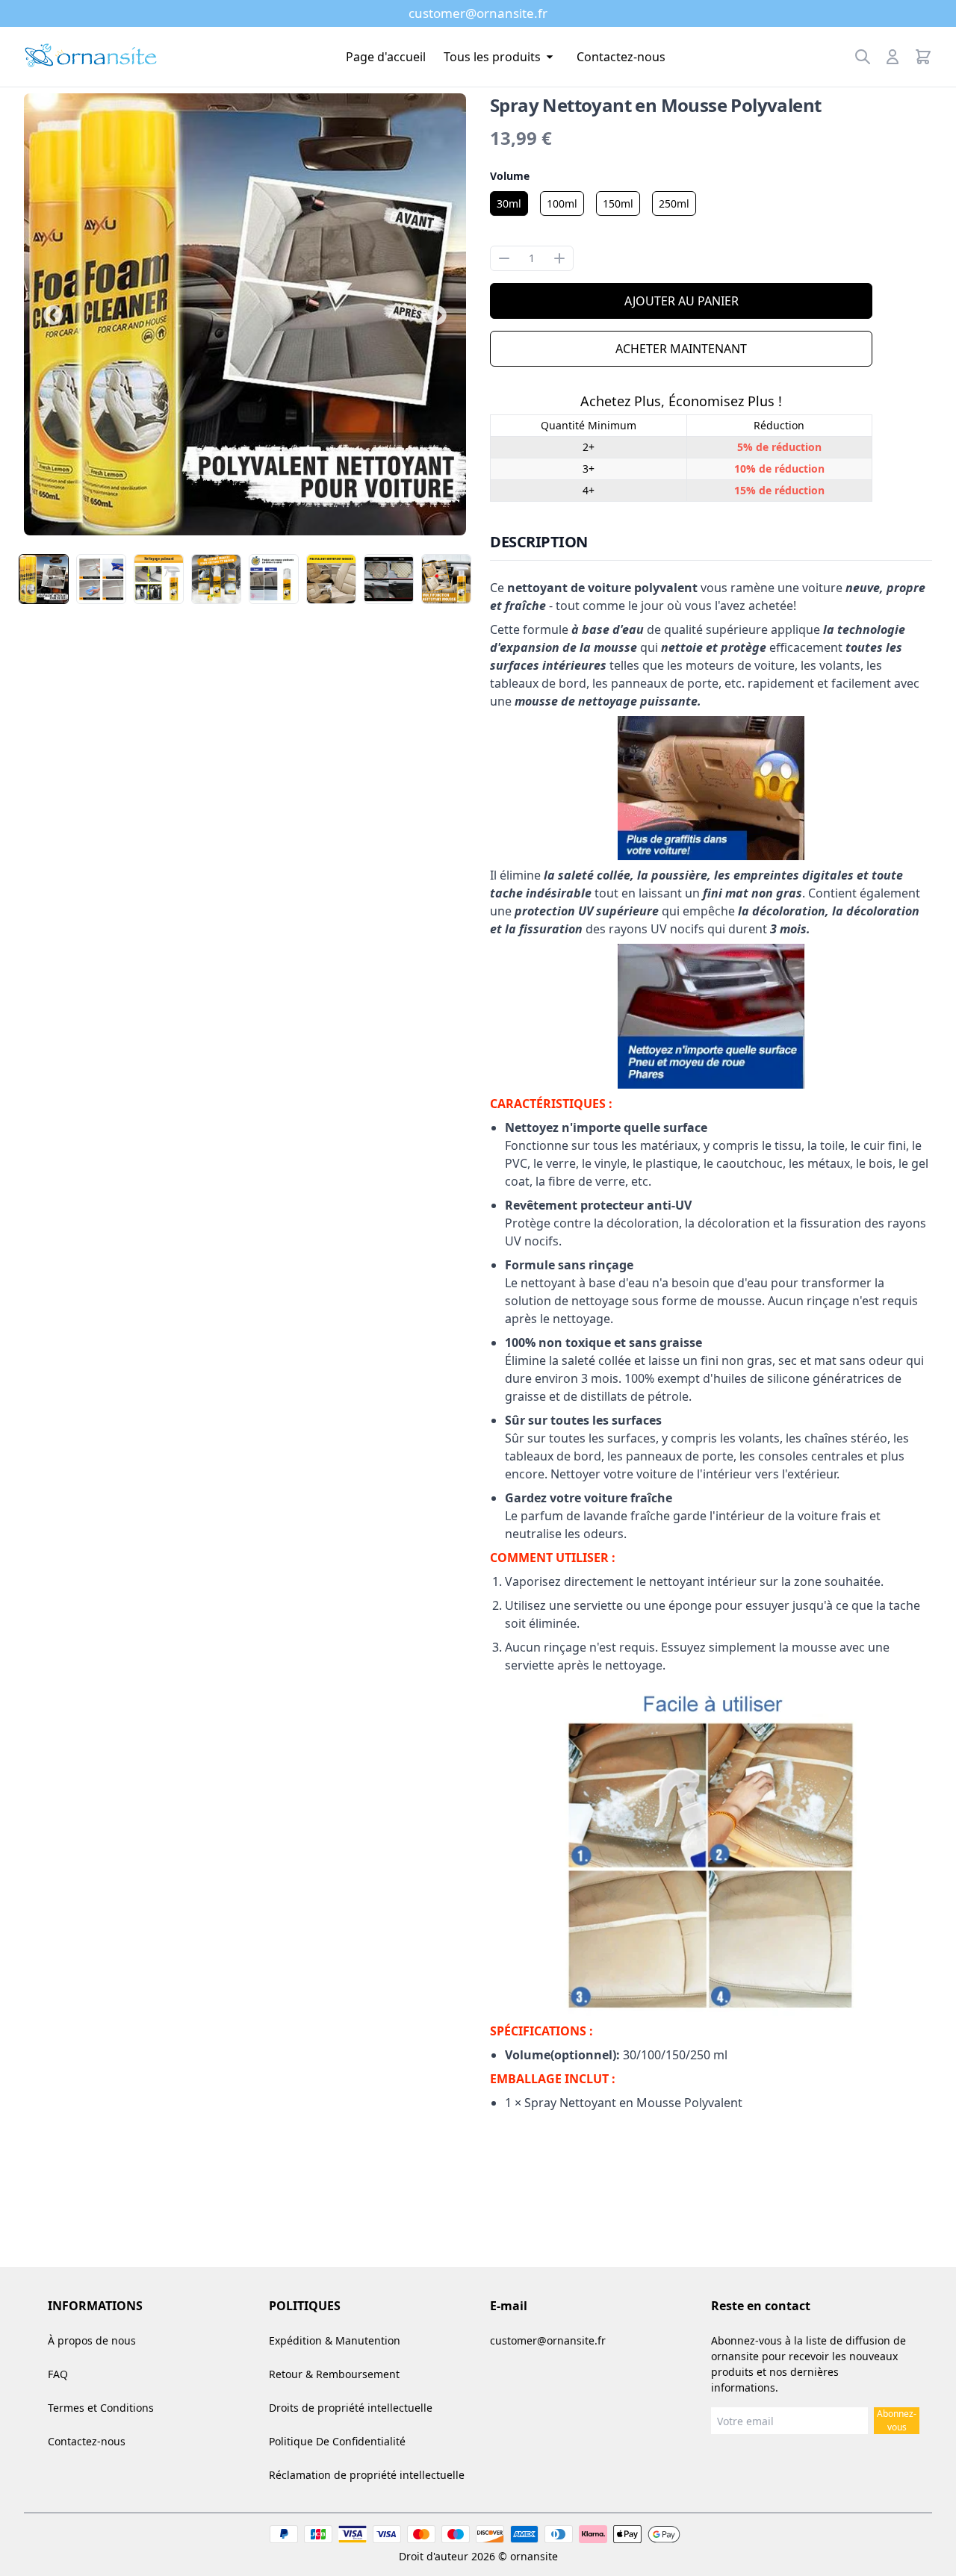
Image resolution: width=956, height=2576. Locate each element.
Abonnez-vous (897, 2420)
